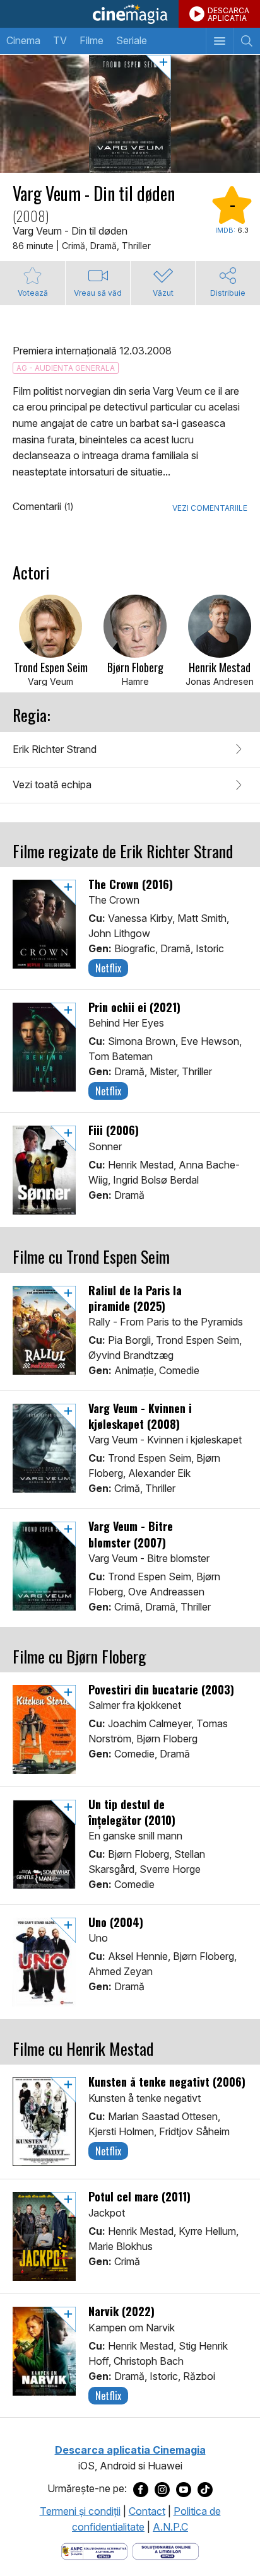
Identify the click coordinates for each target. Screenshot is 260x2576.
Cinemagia (130, 14)
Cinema (23, 40)
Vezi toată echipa (52, 784)
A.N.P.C (170, 2527)
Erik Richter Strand (55, 749)
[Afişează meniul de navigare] (219, 41)
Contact (147, 2511)
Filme (92, 40)
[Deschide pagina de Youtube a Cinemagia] (184, 2489)
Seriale (132, 40)
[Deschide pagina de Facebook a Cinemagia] (141, 2489)
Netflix (108, 968)
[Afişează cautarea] (246, 41)
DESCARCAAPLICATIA (228, 14)
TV (60, 40)
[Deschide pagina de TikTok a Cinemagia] (205, 2489)
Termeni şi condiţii (80, 2511)
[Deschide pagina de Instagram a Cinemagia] (162, 2489)
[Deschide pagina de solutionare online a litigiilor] (166, 2550)
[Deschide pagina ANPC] (94, 2550)
